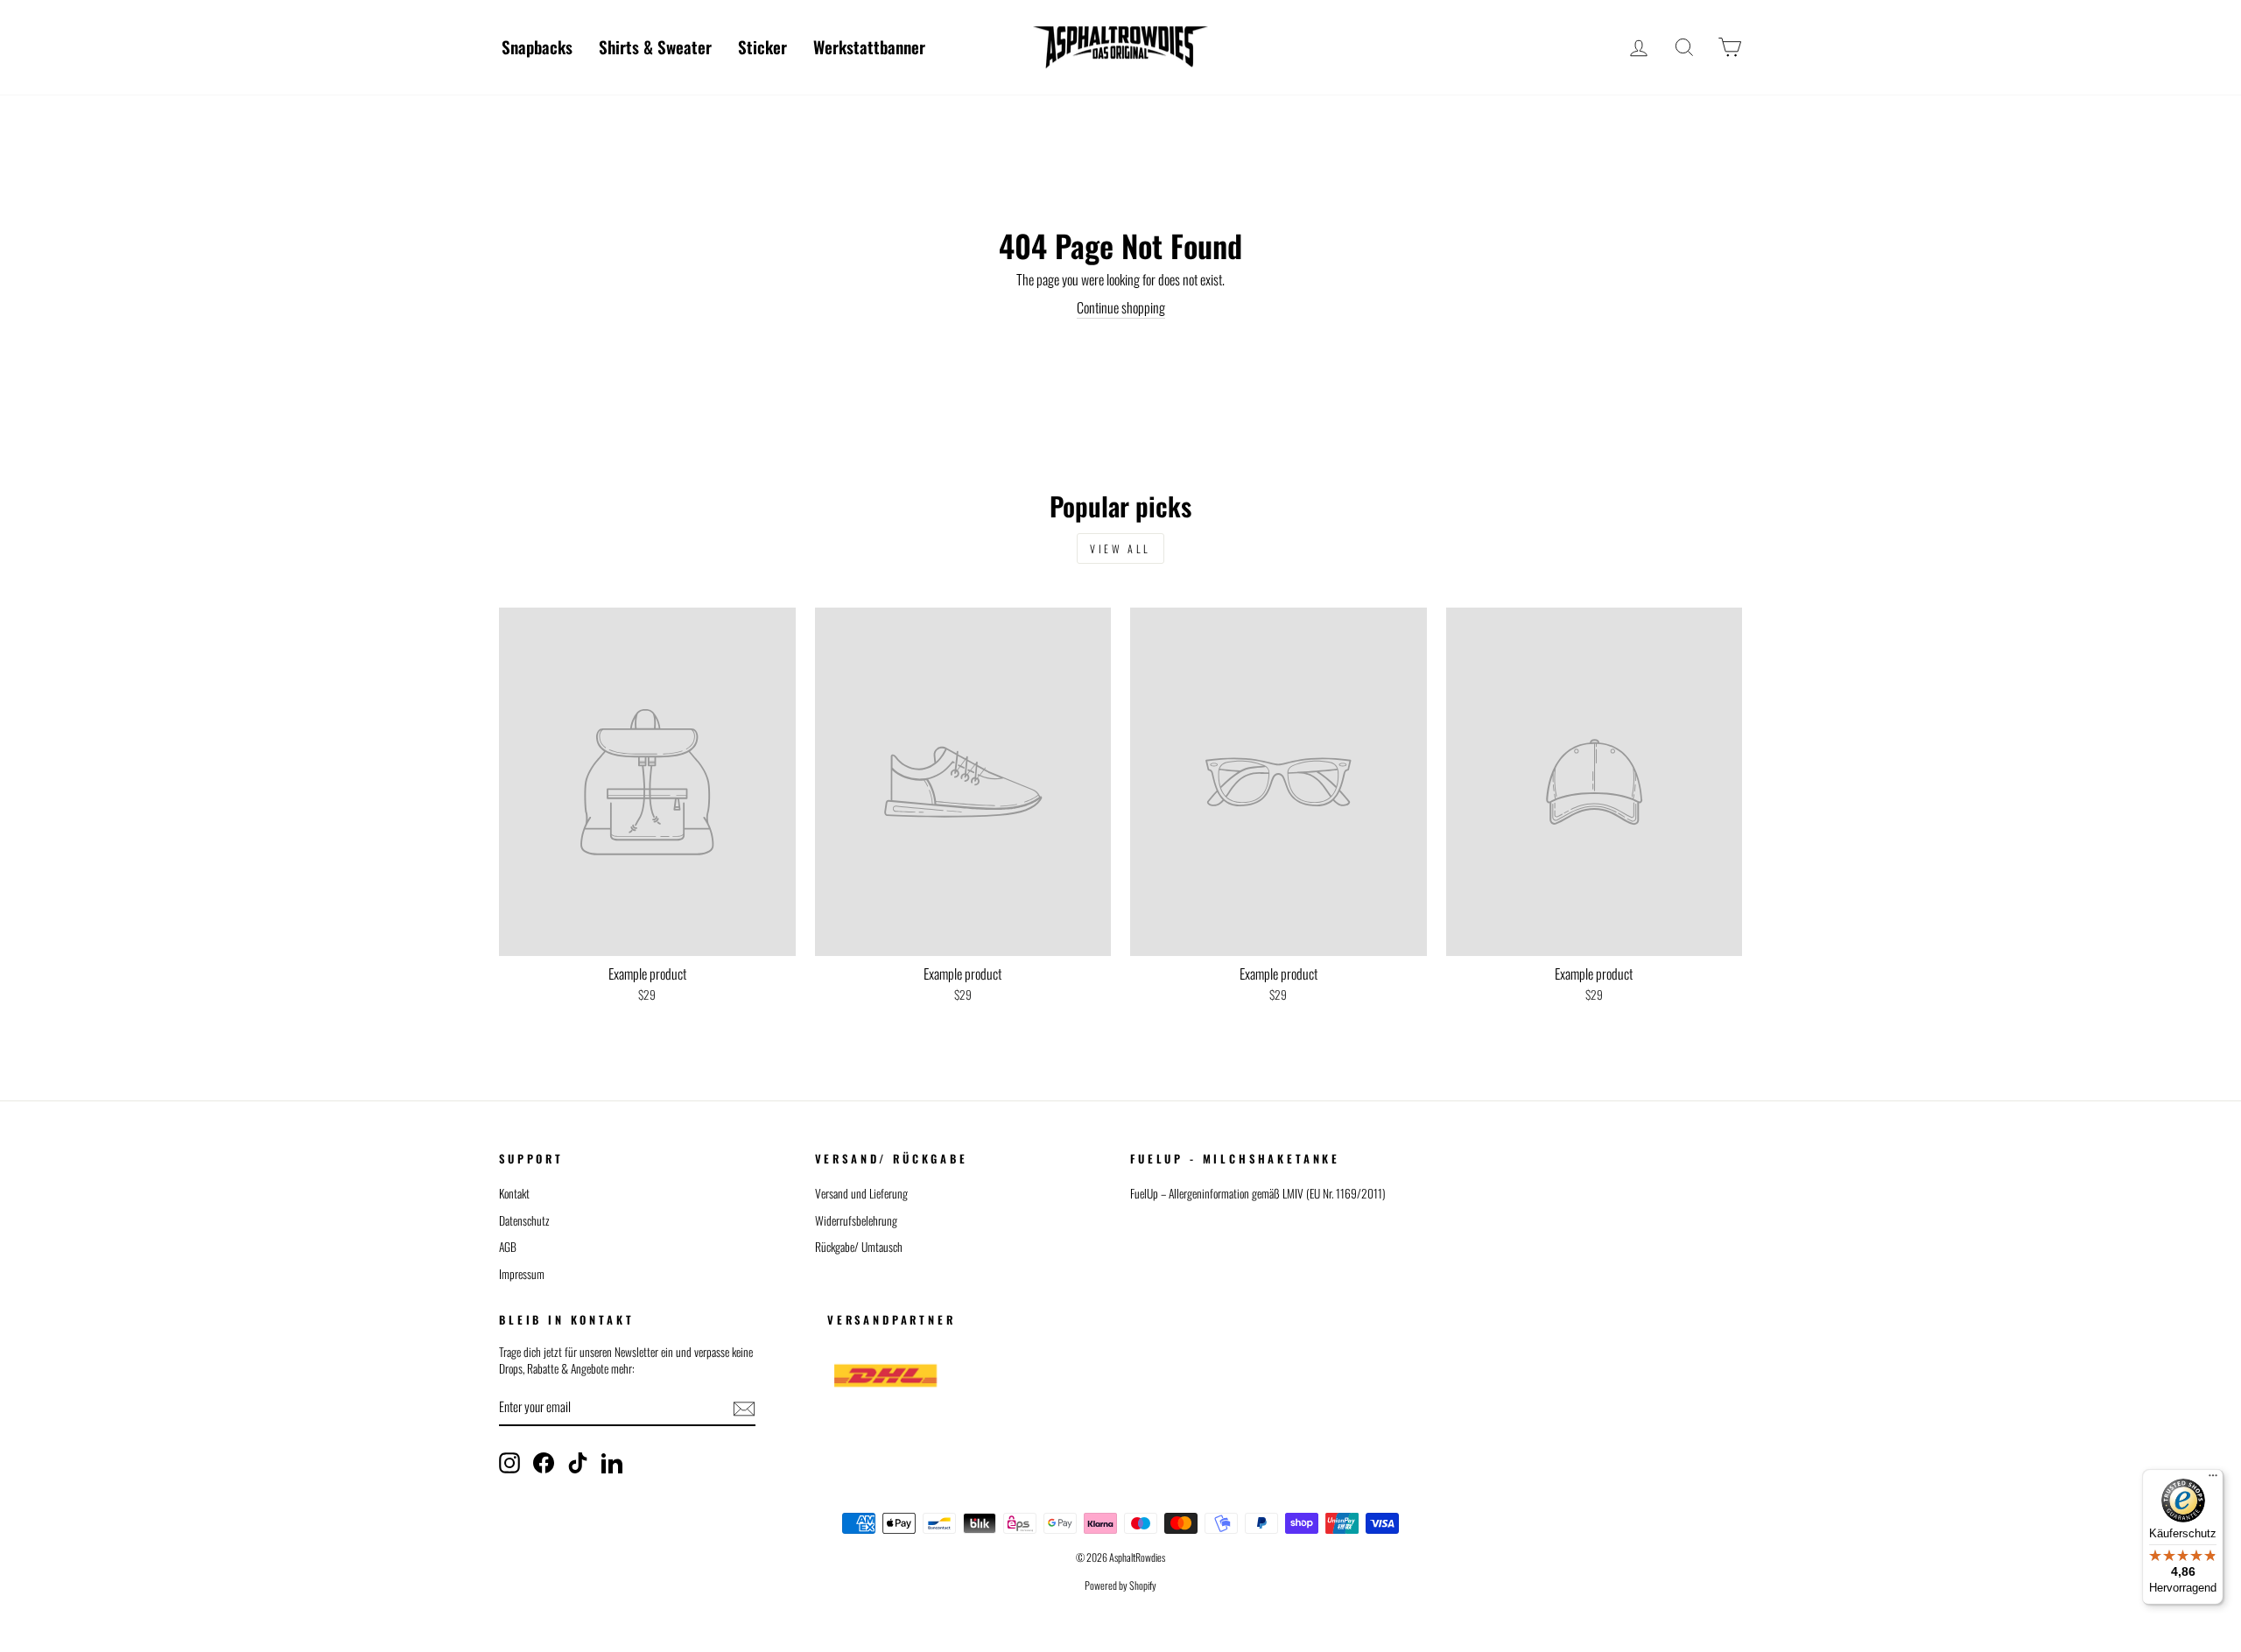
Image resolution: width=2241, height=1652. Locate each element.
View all (1120, 548)
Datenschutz (524, 1220)
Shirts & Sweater (655, 46)
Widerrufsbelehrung (856, 1220)
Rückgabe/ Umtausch (859, 1247)
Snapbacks (537, 46)
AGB (508, 1247)
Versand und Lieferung (861, 1193)
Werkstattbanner (869, 46)
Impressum (522, 1274)
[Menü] (2213, 1480)
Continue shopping (1121, 308)
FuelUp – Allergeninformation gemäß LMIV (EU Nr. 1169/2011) (1258, 1193)
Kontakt (514, 1193)
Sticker (762, 46)
